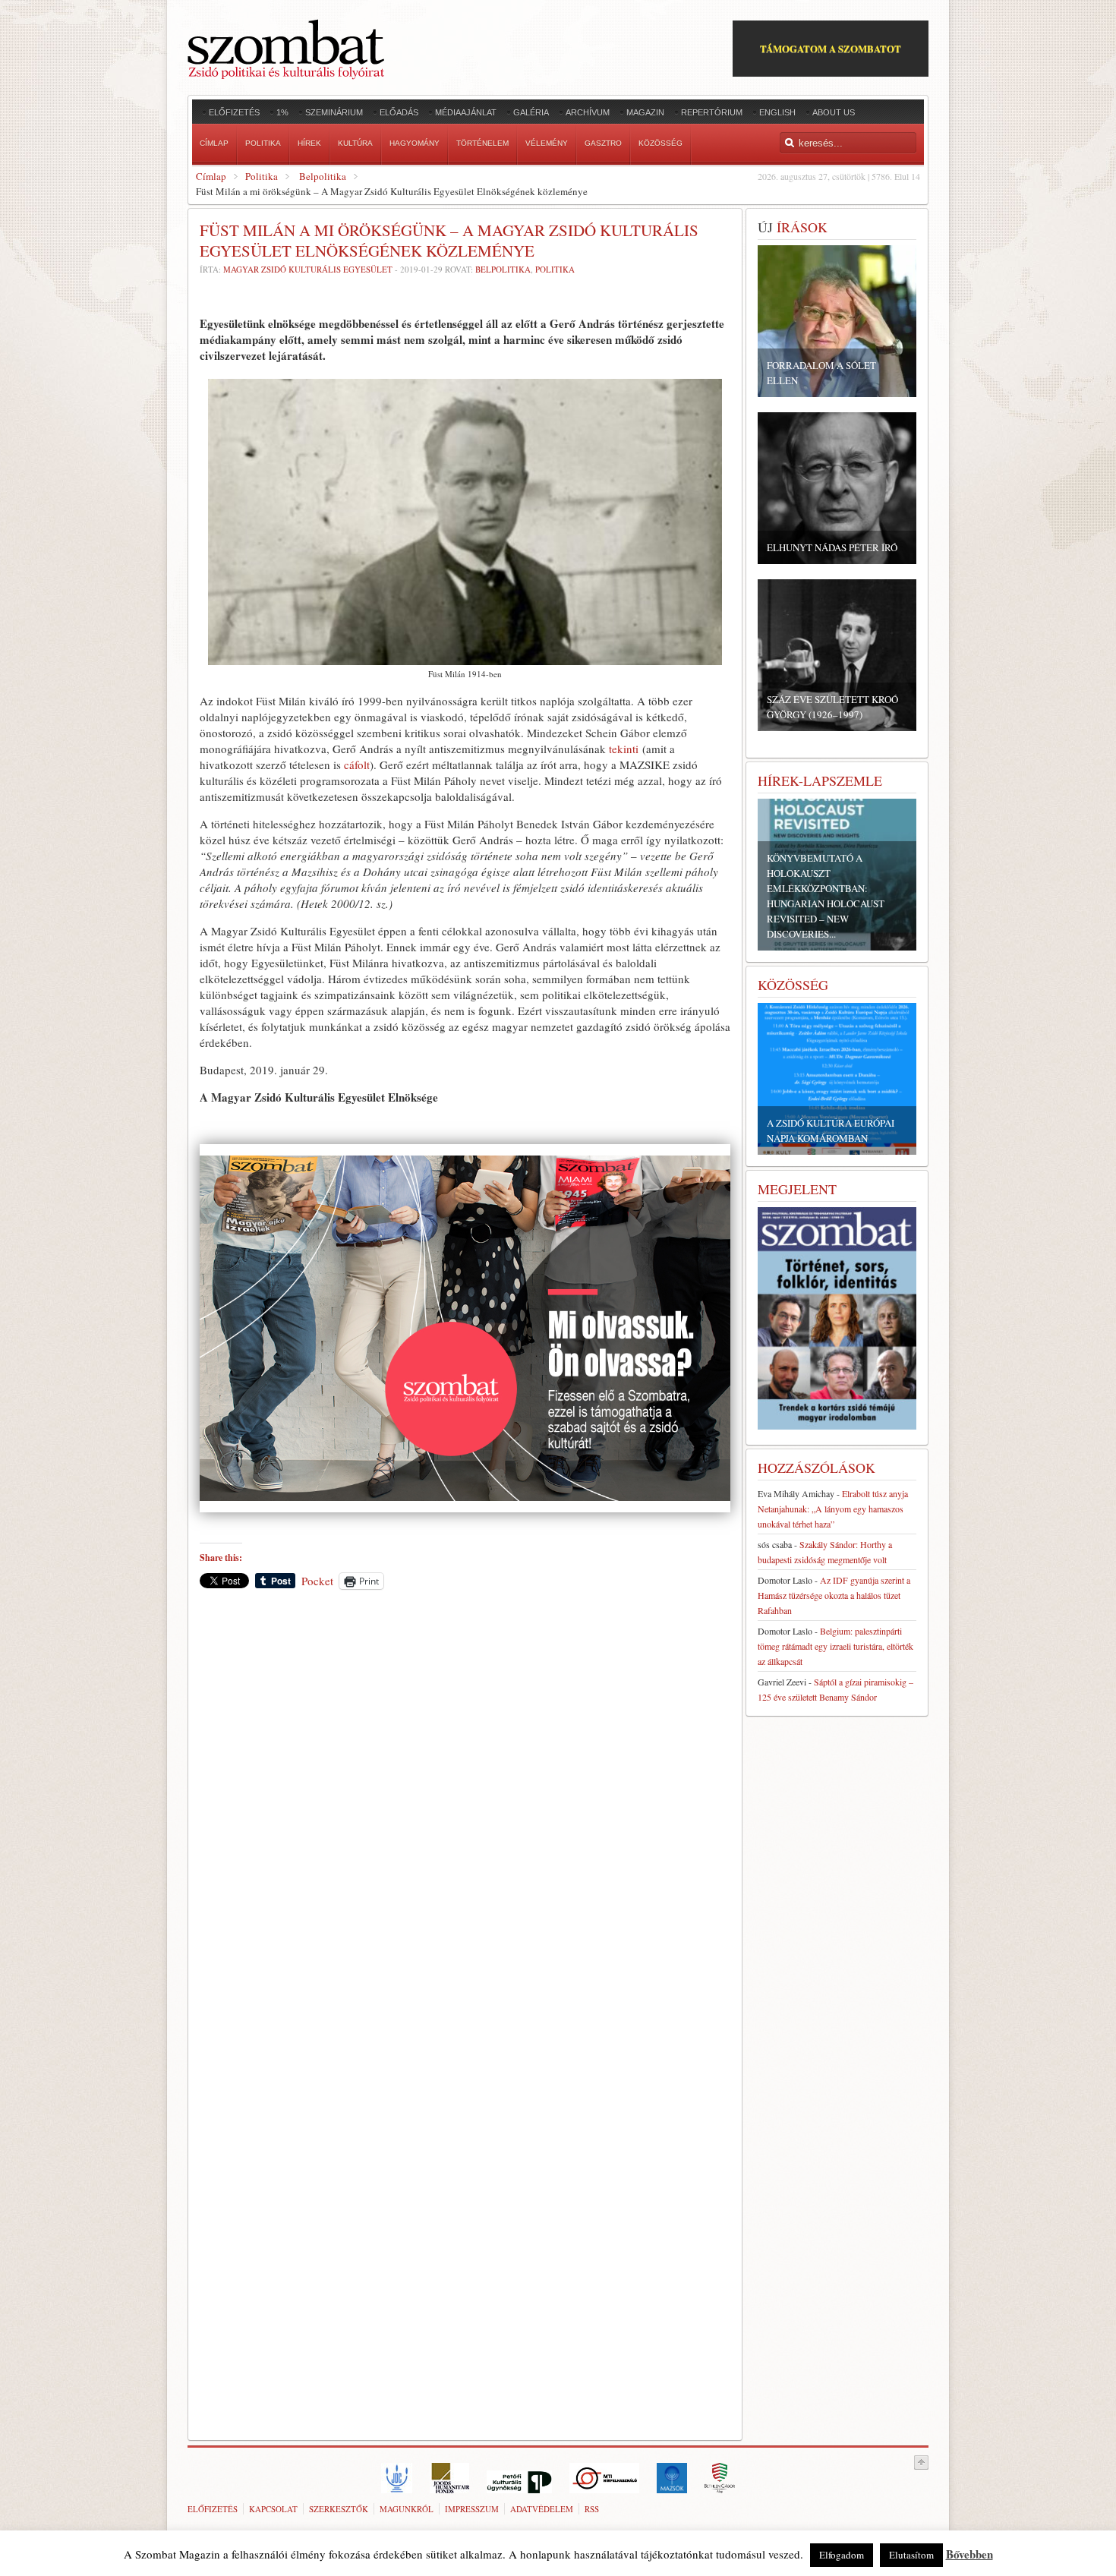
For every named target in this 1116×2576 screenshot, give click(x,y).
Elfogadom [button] (842, 2555)
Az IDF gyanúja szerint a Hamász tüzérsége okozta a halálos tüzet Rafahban (834, 1595)
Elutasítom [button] (911, 2555)
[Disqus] (465, 1812)
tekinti (624, 749)
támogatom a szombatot (831, 48)
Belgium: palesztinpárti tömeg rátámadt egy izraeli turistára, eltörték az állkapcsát (835, 1646)
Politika (262, 176)
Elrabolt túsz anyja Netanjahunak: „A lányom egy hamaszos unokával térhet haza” (833, 1509)
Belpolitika (323, 176)
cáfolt (357, 765)
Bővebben (969, 2554)
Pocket (317, 1581)
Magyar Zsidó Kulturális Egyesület (308, 269)
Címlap (211, 176)
